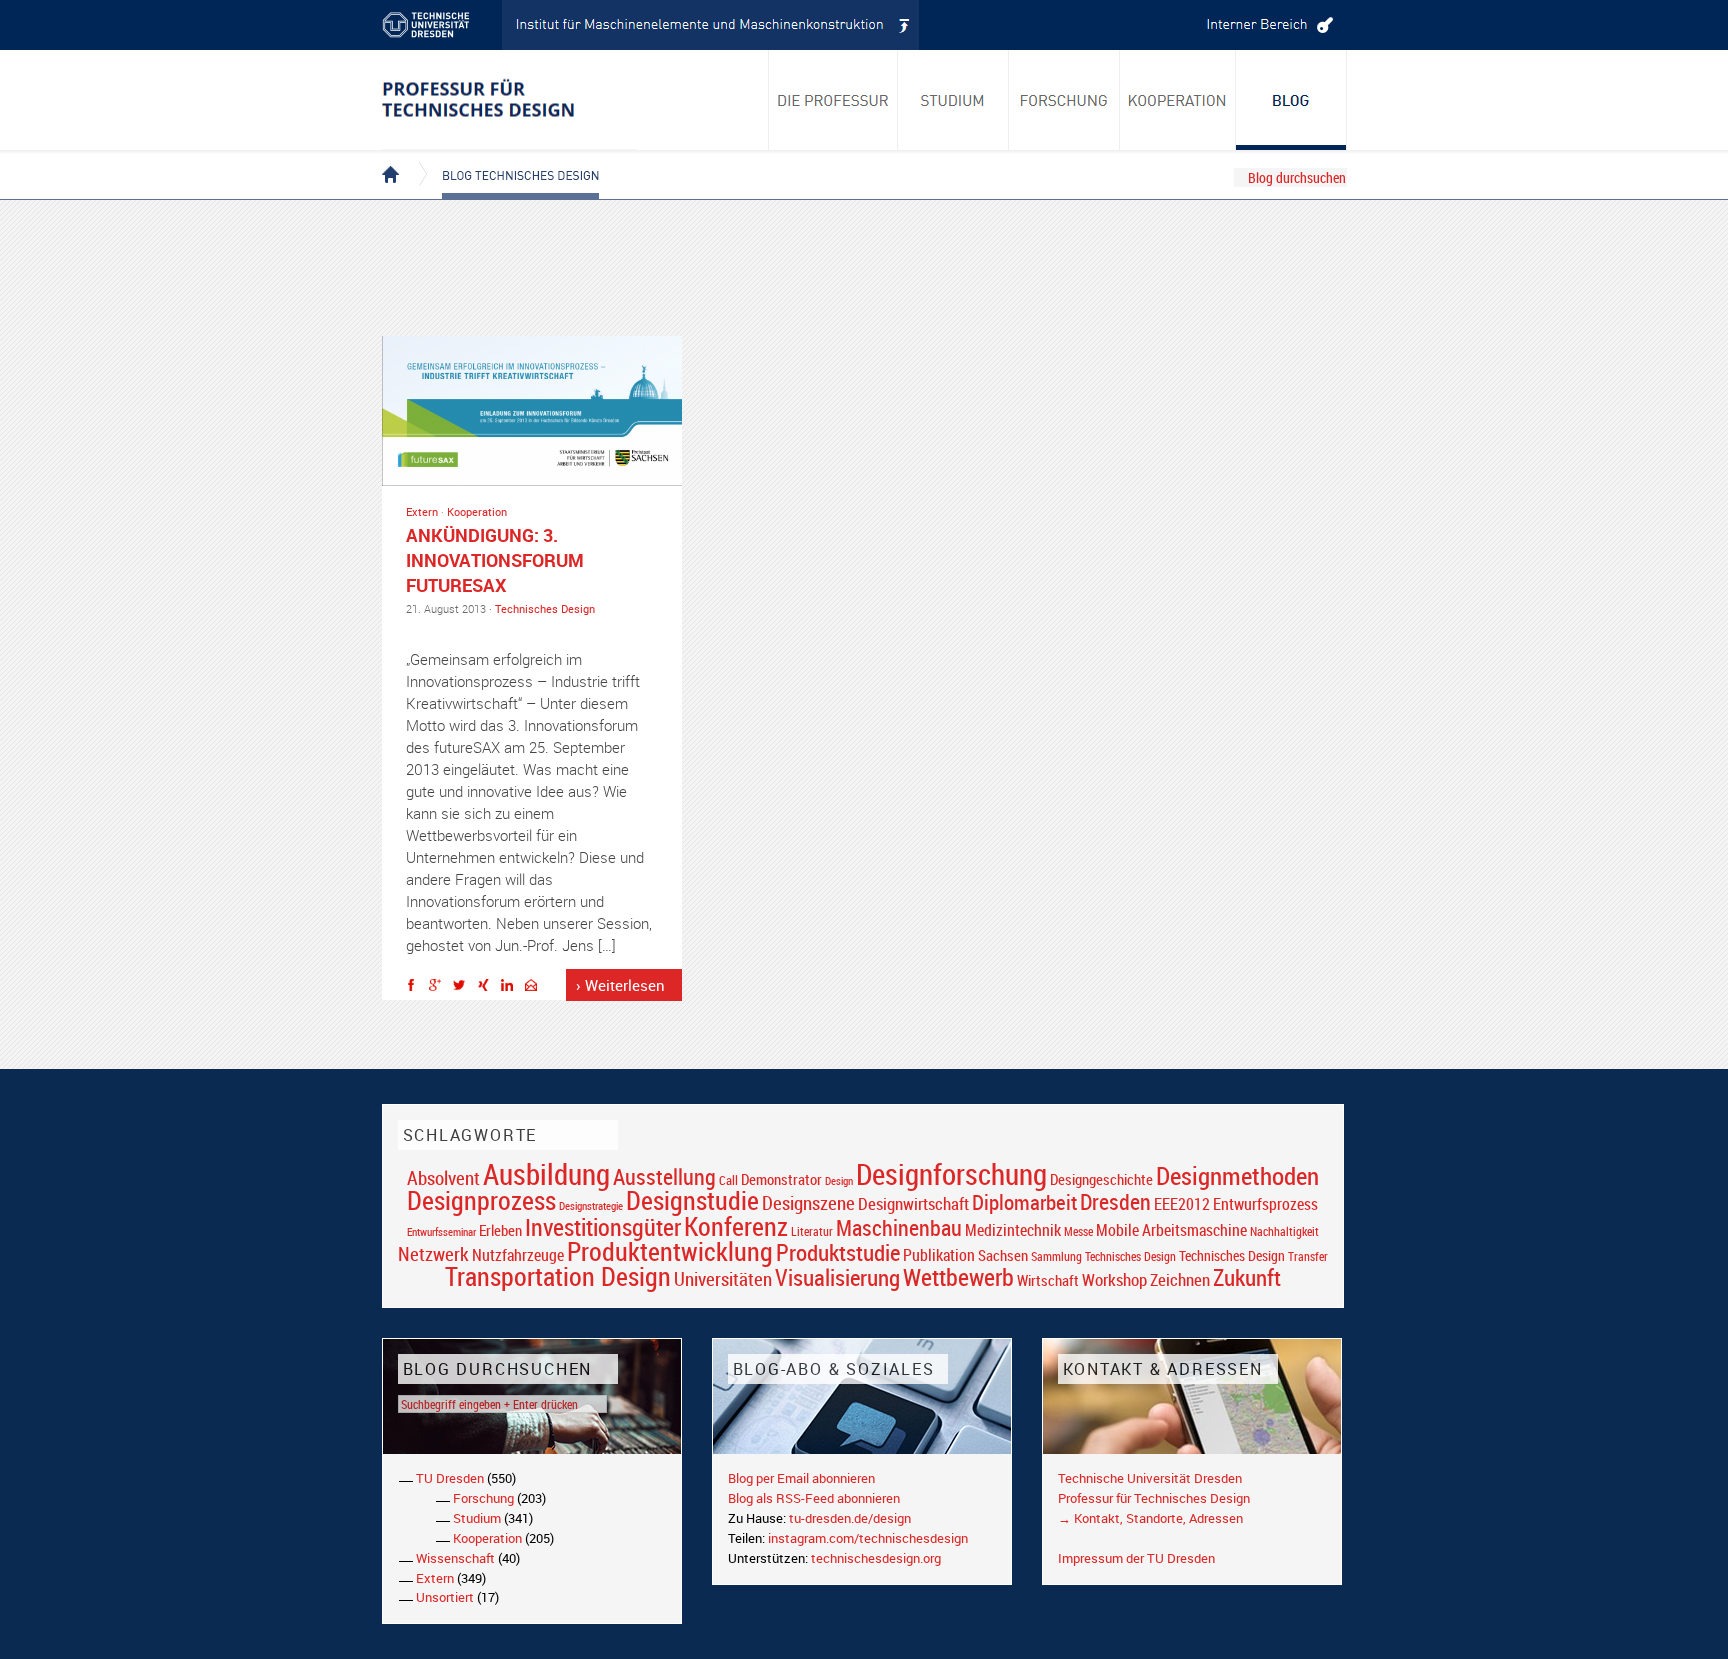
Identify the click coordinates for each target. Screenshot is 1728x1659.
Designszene (808, 1203)
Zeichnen (1180, 1280)
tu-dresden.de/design (850, 1518)
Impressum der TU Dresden (1136, 1558)
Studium (477, 1518)
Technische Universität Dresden (1150, 1478)
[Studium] (953, 100)
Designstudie (692, 1200)
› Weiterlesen (620, 985)
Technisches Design (545, 608)
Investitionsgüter (603, 1227)
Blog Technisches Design (504, 158)
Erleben (500, 1230)
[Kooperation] (1291, 100)
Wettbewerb (958, 1277)
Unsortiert (445, 1597)
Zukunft (1247, 1277)
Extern (422, 511)
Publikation (939, 1255)
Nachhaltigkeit (1284, 1231)
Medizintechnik (1013, 1230)
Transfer (1308, 1256)
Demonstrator (781, 1179)
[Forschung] (1064, 100)
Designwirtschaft (913, 1203)
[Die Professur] (833, 100)
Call (728, 1180)
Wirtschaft (1048, 1280)
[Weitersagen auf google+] (440, 988)
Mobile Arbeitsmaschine (1171, 1230)
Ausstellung (664, 1176)
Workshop (1114, 1279)
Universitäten (723, 1278)
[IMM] (711, 25)
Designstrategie (591, 1206)
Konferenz (736, 1226)
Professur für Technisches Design (1154, 1498)
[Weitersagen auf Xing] (488, 988)
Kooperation (477, 511)
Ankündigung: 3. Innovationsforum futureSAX (495, 560)
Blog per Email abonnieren (801, 1478)
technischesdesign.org (876, 1558)
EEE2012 (1182, 1204)
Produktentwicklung (670, 1251)
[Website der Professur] (509, 100)
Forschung (483, 1498)
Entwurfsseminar (441, 1231)
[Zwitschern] (464, 988)
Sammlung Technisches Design (1103, 1256)
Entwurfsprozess (1265, 1204)
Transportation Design (558, 1276)
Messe (1078, 1231)
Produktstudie (838, 1252)
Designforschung (951, 1174)
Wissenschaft (455, 1558)
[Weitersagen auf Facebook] (416, 988)
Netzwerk (433, 1253)
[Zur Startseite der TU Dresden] (442, 25)
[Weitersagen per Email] (536, 988)
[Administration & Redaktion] (1267, 25)
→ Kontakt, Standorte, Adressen (1150, 1518)
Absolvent (443, 1177)
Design (839, 1180)
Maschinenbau (899, 1227)
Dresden (1115, 1201)
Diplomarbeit (1024, 1202)
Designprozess (481, 1200)
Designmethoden (1237, 1175)
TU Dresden (450, 1478)
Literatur (812, 1231)
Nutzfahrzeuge (518, 1255)
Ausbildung (546, 1174)
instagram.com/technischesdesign (868, 1538)
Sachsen (1003, 1255)
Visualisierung (837, 1277)
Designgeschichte (1101, 1179)
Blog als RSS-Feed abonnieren (814, 1498)
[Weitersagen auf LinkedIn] (512, 988)
